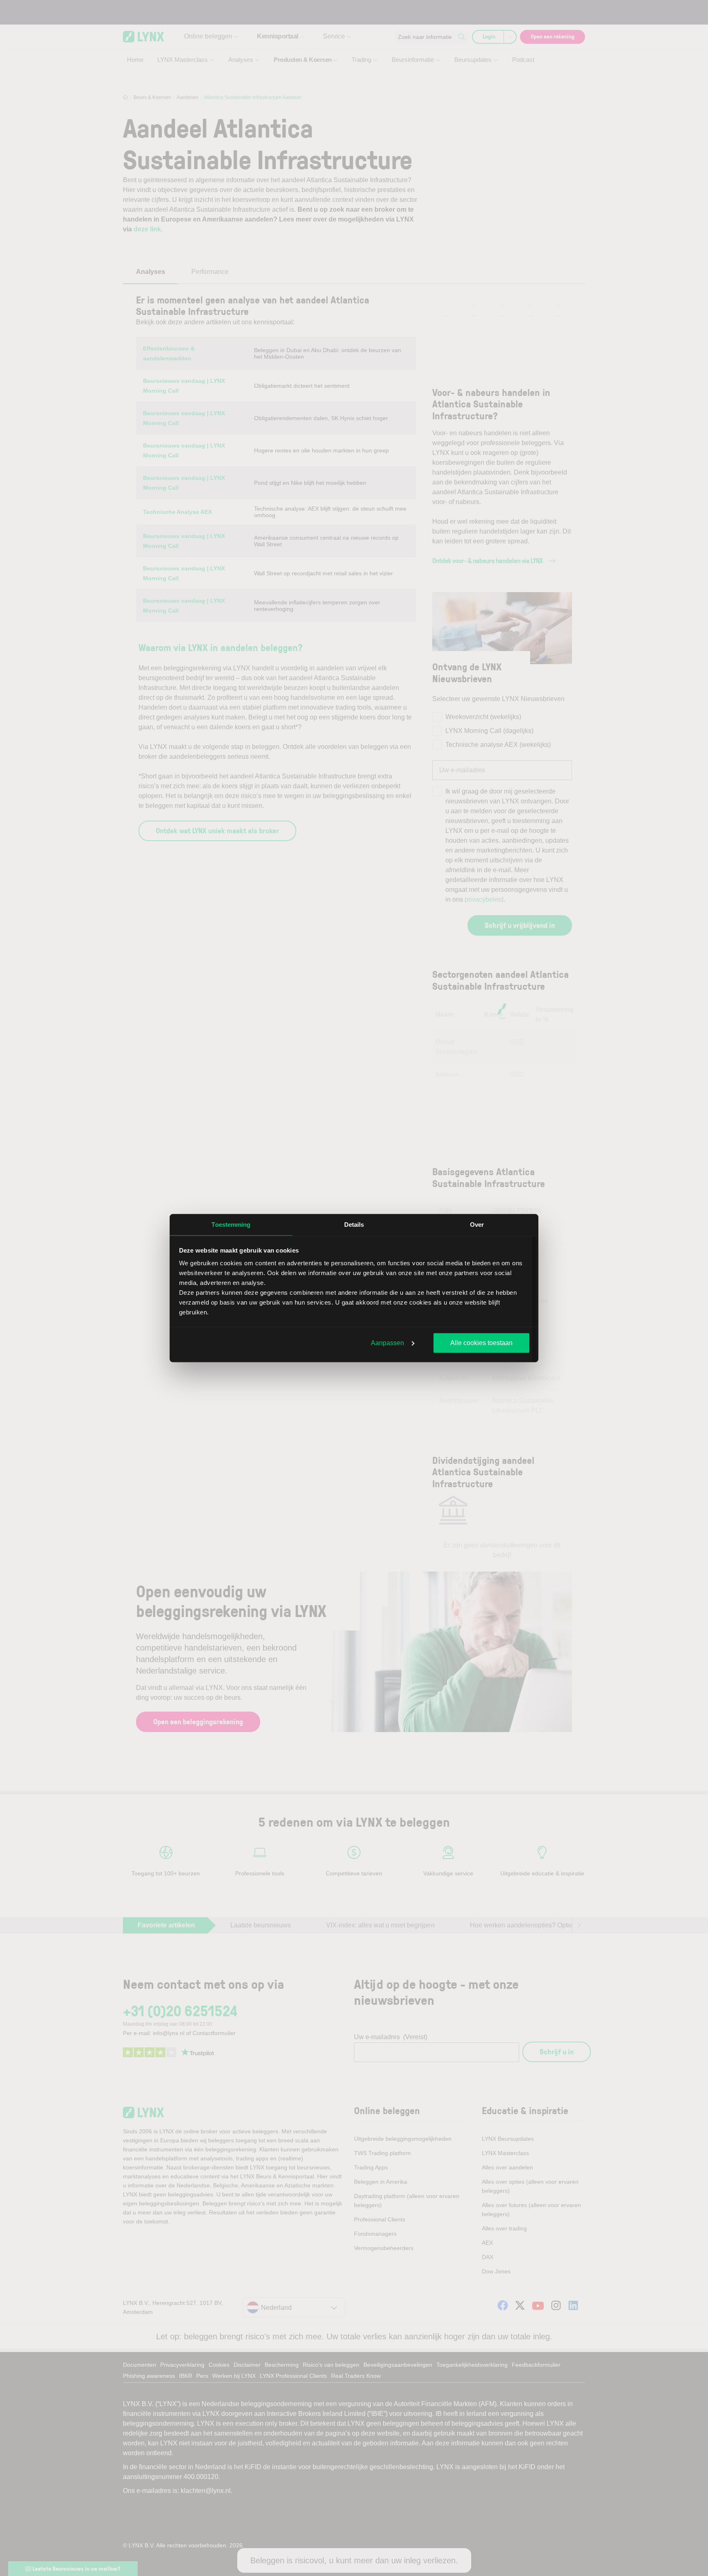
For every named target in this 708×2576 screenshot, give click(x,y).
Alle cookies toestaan (481, 1342)
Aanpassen (387, 1342)
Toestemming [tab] (231, 1224)
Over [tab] (477, 1224)
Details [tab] (354, 1224)
